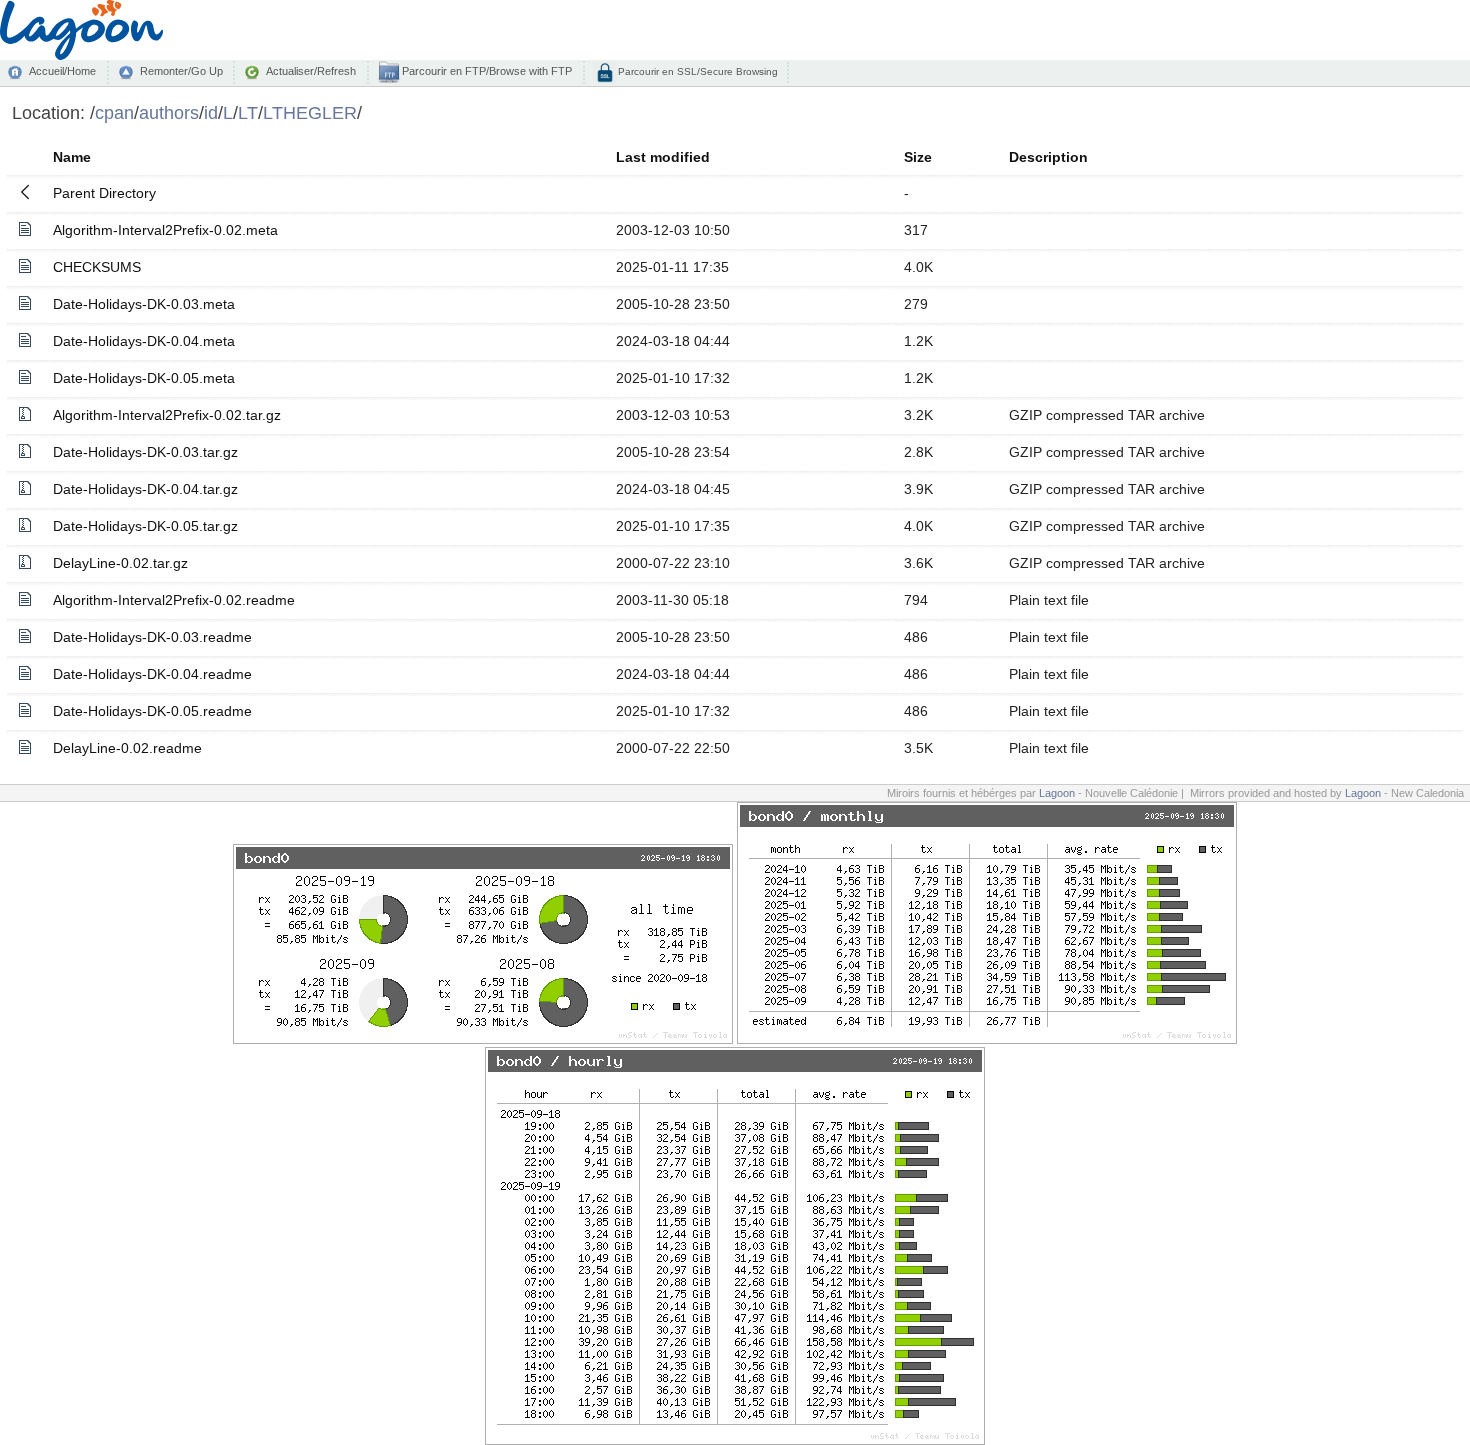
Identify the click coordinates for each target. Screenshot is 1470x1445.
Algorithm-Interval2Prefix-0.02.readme (174, 600)
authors (169, 112)
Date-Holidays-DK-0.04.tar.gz (145, 489)
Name (72, 157)
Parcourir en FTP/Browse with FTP (485, 71)
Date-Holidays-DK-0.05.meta (144, 378)
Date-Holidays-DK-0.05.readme (152, 711)
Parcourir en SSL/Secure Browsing (696, 71)
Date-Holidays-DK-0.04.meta (144, 341)
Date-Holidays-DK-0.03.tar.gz (145, 452)
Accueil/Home (62, 71)
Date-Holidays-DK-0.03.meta (144, 304)
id (211, 112)
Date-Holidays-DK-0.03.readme (152, 637)
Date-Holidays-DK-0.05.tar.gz (145, 526)
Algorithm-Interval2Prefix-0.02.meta (165, 230)
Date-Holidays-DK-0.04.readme (152, 674)
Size (918, 157)
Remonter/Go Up (181, 71)
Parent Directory (104, 193)
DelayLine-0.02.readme (127, 748)
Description (1048, 157)
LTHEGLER (310, 112)
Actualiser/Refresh (311, 71)
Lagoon (1057, 793)
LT (248, 112)
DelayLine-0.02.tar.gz (120, 563)
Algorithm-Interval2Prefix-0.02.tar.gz (167, 415)
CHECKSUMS (97, 267)
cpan (114, 112)
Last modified (663, 157)
